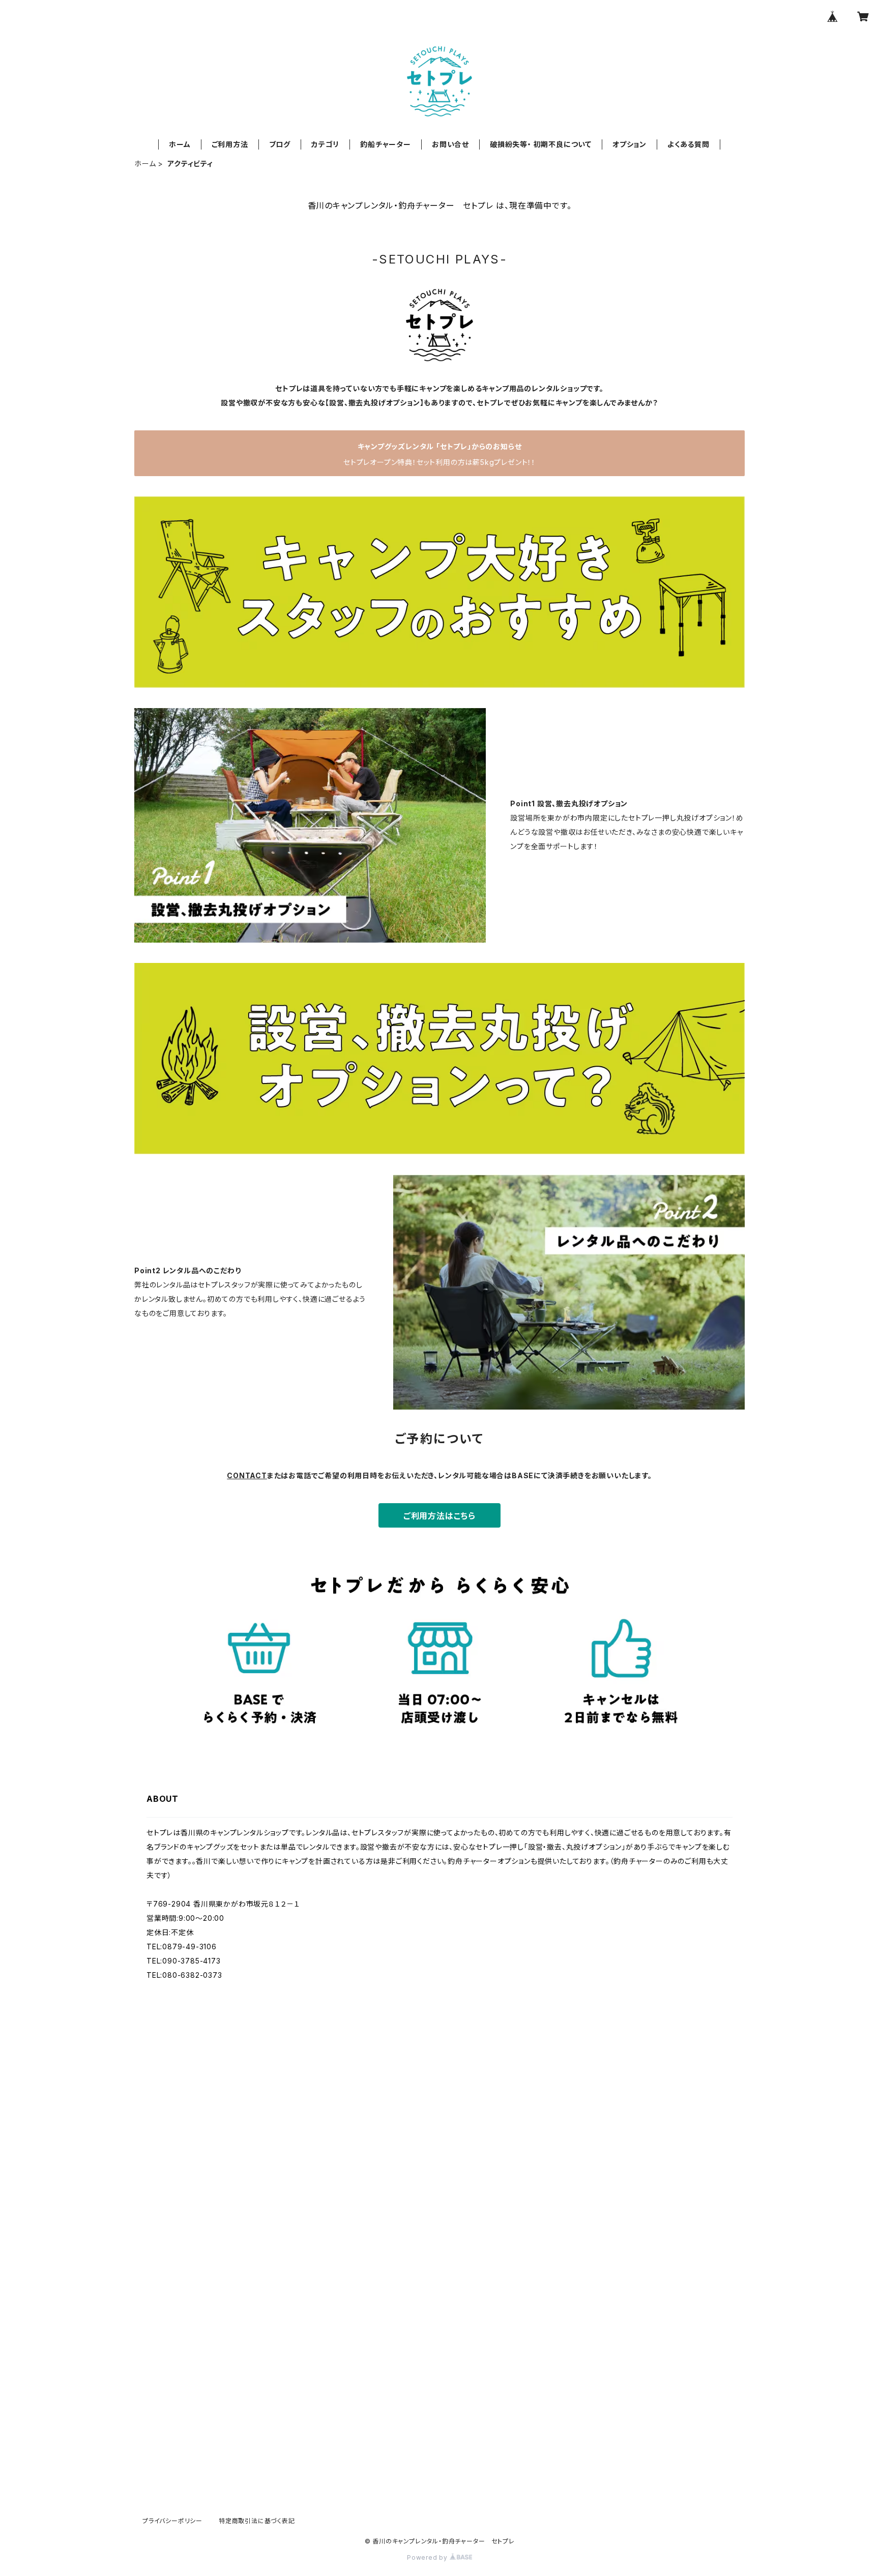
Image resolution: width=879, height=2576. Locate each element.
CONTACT (247, 1475)
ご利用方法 (230, 144)
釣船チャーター (386, 144)
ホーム (180, 144)
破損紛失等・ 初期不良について (541, 144)
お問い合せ (450, 144)
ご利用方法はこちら (439, 1516)
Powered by (428, 2557)
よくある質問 (688, 144)
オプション (629, 144)
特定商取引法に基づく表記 (257, 2521)
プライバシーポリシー (172, 2521)
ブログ (280, 144)
